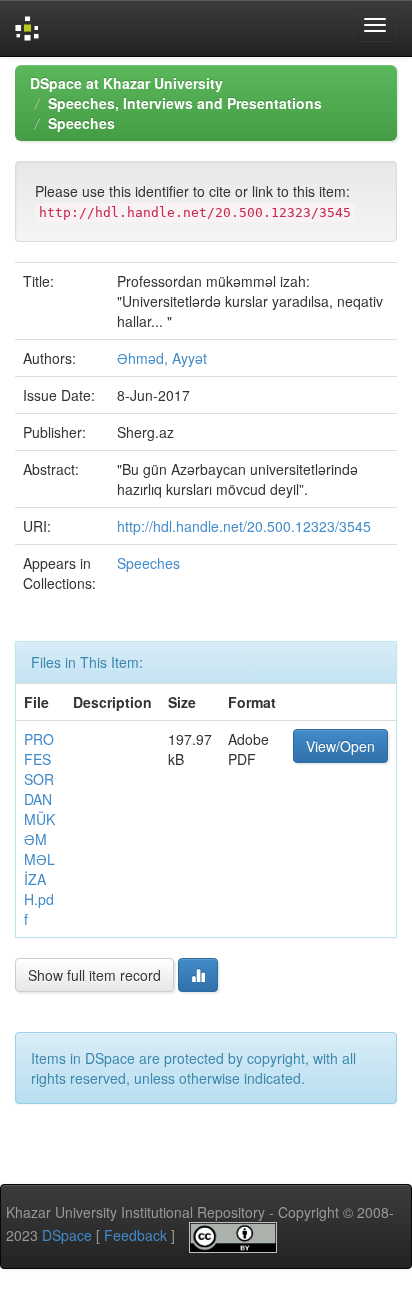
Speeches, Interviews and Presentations (185, 103)
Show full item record (94, 975)
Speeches (81, 123)
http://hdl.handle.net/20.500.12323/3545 (244, 526)
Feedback (135, 1235)
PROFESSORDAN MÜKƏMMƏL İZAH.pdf (39, 829)
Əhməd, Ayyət (162, 358)
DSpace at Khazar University (126, 83)
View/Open (340, 746)
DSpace (67, 1235)
